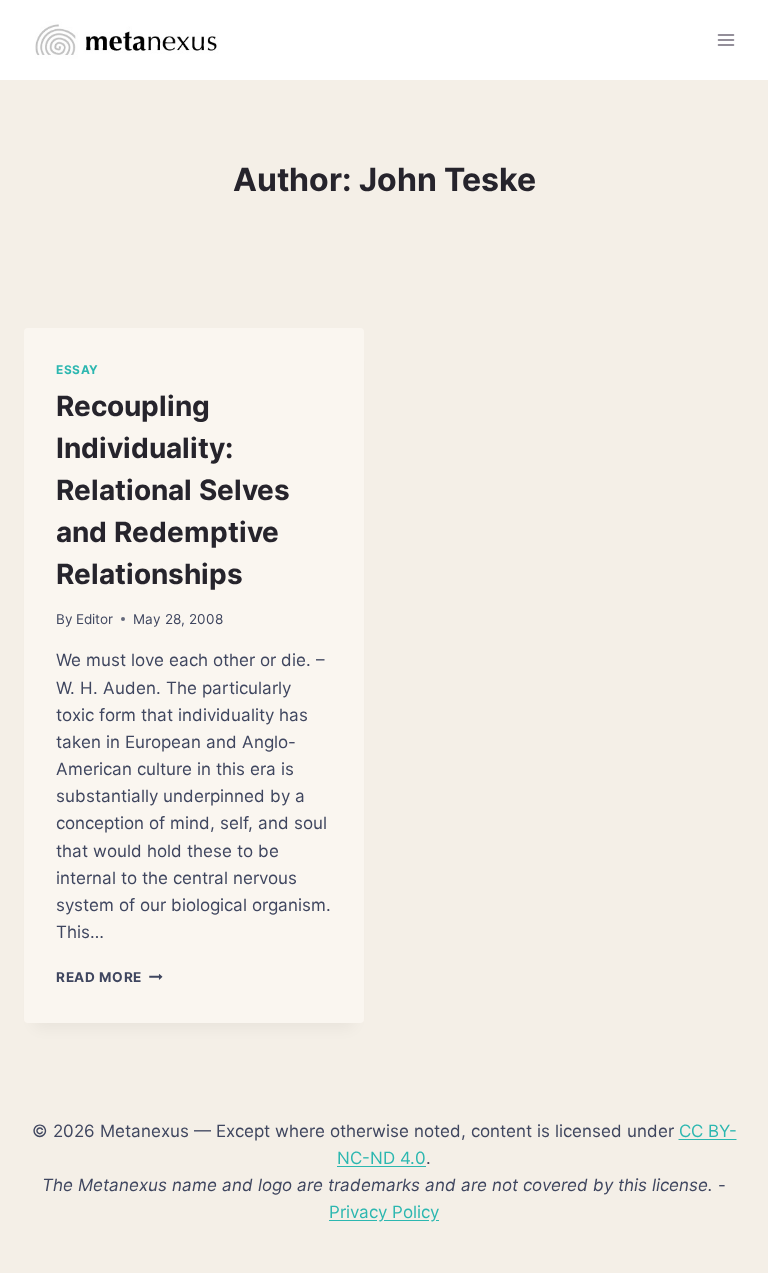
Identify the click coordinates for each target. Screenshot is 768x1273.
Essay (77, 369)
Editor (94, 619)
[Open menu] (725, 39)
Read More (109, 977)
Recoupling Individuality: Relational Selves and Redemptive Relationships (173, 490)
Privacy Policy (384, 1212)
